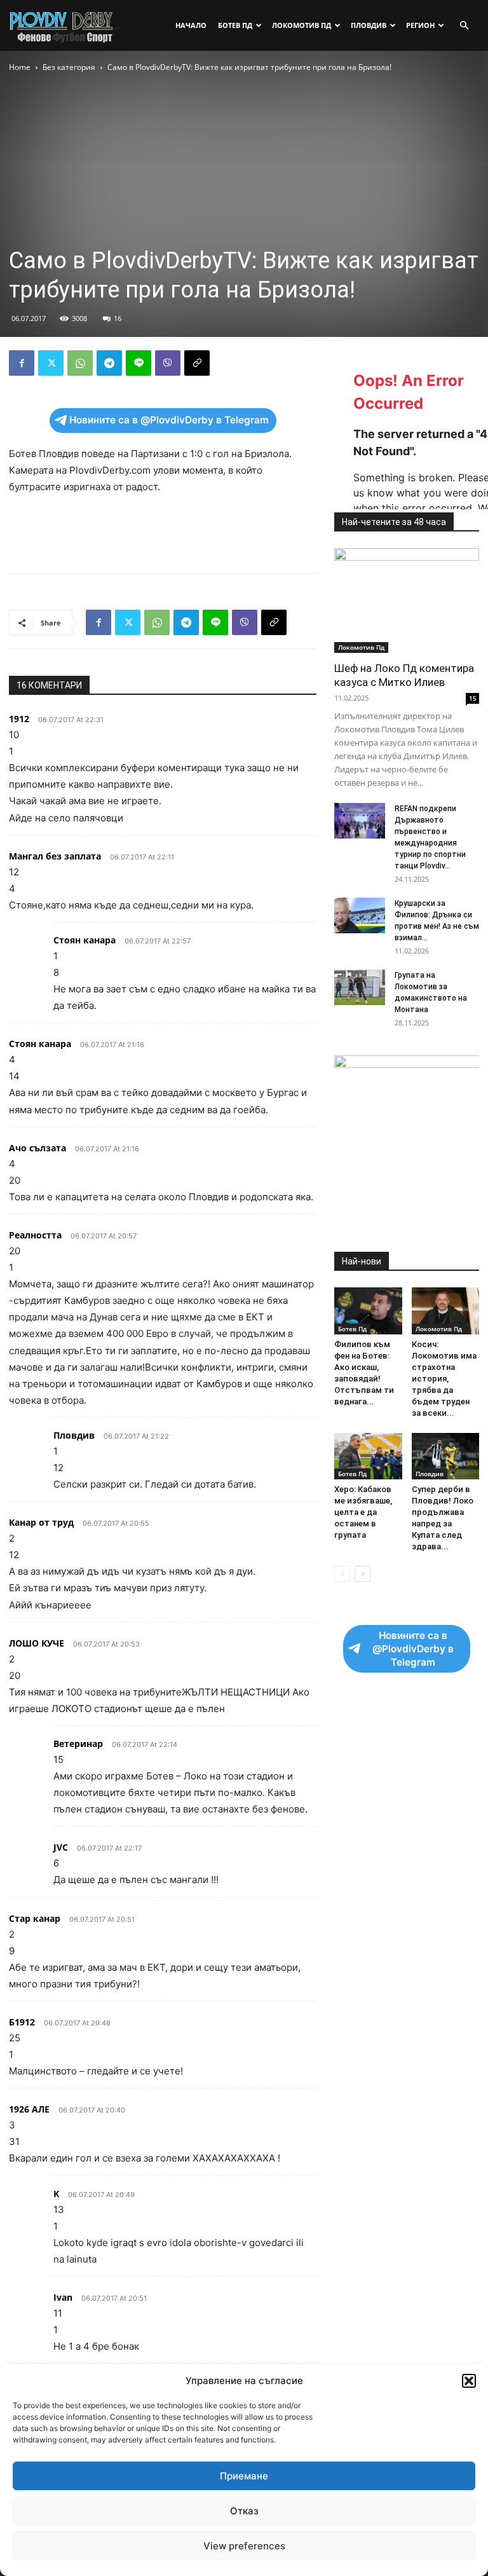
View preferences (244, 2546)
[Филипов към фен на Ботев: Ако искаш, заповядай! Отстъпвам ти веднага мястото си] (368, 1311)
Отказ (244, 2511)
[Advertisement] (163, 531)
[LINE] (139, 363)
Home (20, 67)
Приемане (244, 2476)
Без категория (69, 67)
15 (473, 698)
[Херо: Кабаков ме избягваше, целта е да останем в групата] (368, 1456)
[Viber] (168, 363)
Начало (191, 25)
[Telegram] (109, 363)
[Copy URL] (197, 363)
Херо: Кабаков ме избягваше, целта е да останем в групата (363, 1512)
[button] (469, 2381)
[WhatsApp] (80, 363)
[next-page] (363, 1574)
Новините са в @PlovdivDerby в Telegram (169, 420)
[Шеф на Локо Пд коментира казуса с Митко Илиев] (407, 600)
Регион (420, 25)
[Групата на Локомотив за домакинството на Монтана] (360, 987)
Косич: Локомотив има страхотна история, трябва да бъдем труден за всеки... (444, 1379)
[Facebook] (22, 363)
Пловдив (369, 25)
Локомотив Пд (302, 25)
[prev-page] (342, 1574)
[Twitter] (51, 363)
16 (118, 318)
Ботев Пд (235, 25)
